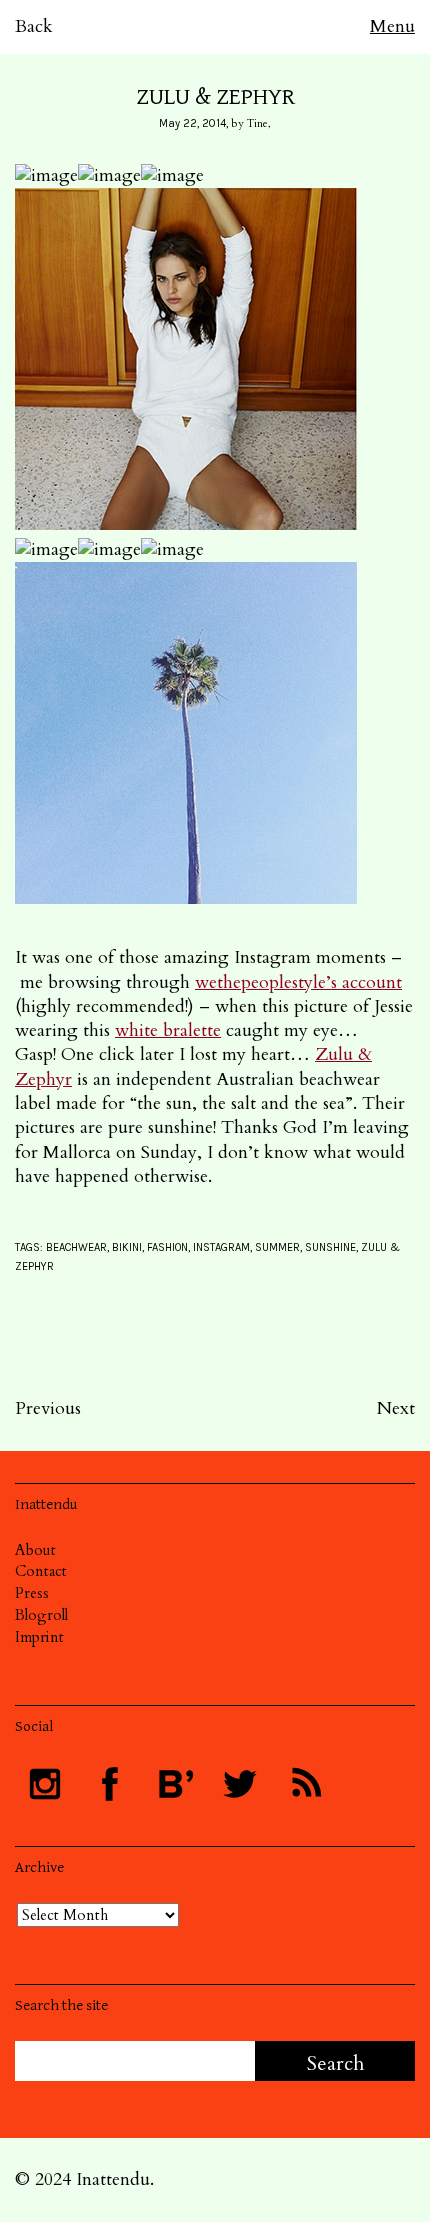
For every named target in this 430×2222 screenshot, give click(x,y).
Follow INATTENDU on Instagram (45, 1784)
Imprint (39, 1637)
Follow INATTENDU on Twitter (240, 1784)
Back (34, 26)
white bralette (168, 1030)
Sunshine (330, 1247)
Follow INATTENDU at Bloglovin (175, 1784)
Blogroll (41, 1615)
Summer (277, 1247)
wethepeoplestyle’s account (298, 982)
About (35, 1550)
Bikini (127, 1247)
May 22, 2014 (192, 123)
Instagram (221, 1247)
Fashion (167, 1247)
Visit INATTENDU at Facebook (110, 1784)
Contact (41, 1571)
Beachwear (76, 1247)
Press (32, 1593)
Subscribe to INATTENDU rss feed (305, 1784)
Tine (257, 123)
